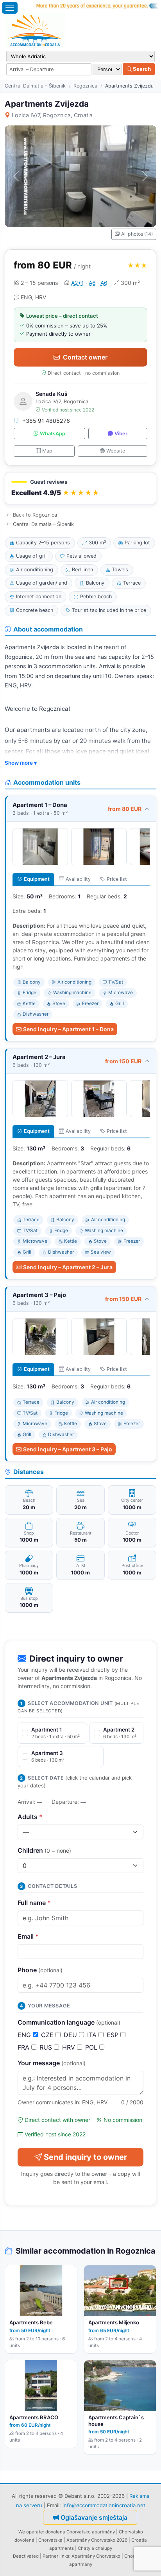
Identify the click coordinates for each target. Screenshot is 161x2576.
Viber (121, 434)
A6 (92, 283)
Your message (52, 2063)
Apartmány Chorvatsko (96, 2556)
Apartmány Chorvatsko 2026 (97, 2540)
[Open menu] (10, 8)
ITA (93, 2035)
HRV (70, 2047)
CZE (48, 2035)
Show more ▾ (21, 763)
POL (92, 2047)
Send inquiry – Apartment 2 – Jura (68, 1267)
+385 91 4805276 (46, 421)
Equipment (37, 879)
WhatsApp (53, 434)
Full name (34, 1903)
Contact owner (85, 357)
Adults (30, 1817)
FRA (24, 2047)
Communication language (69, 2022)
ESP (114, 2035)
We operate (31, 2532)
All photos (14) (137, 234)
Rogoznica (85, 86)
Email (28, 1936)
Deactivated (26, 2556)
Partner (50, 2556)
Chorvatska (50, 2540)
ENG (25, 2035)
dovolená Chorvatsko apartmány (80, 2532)
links (64, 2556)
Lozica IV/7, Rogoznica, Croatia (52, 115)
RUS (47, 2047)
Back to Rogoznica (35, 515)
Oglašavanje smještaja (94, 2517)
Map (47, 451)
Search (141, 69)
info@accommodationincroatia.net (104, 2505)
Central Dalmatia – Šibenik (35, 86)
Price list (117, 879)
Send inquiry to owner (85, 2157)
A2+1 (78, 283)
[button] (80, 489)
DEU (71, 2035)
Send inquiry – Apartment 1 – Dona (68, 1029)
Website (116, 451)
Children (44, 1850)
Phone (40, 1970)
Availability (78, 879)
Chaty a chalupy (95, 2548)
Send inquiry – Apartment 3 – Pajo (68, 1449)
